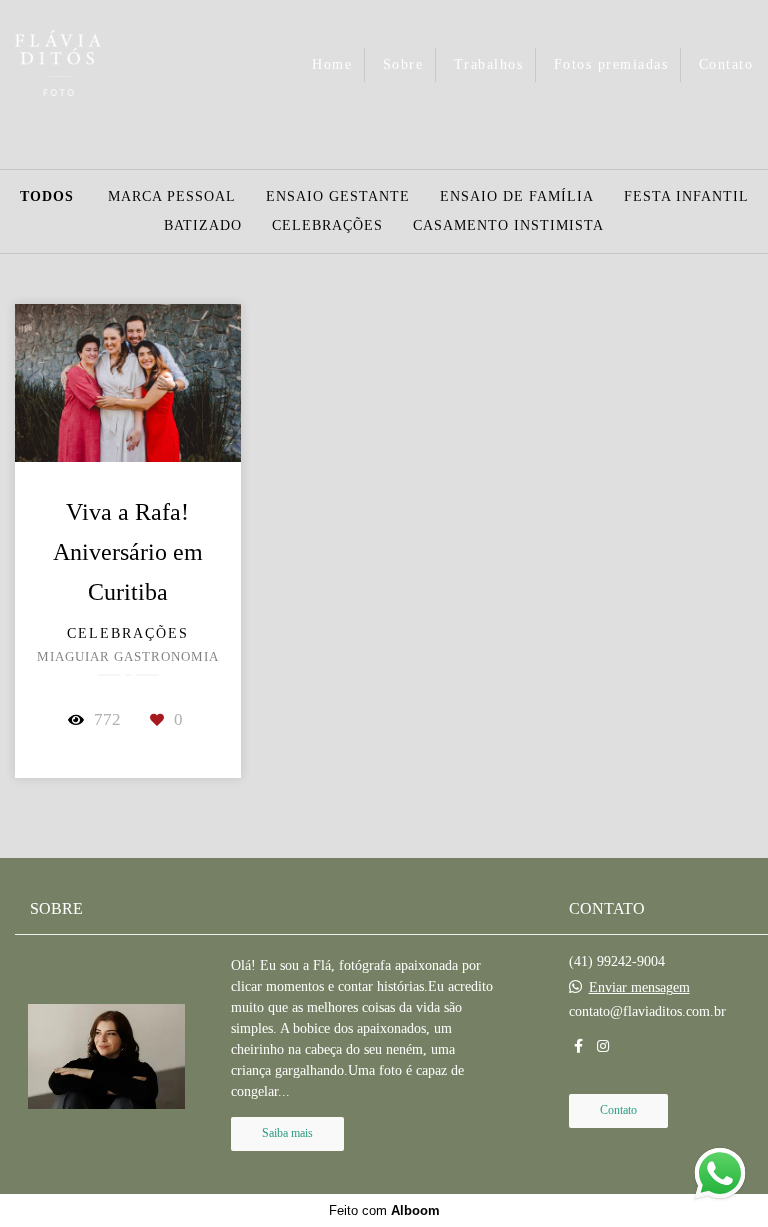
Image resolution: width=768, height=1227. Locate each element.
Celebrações (327, 226)
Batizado (203, 226)
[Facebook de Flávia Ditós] (578, 1046)
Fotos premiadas (611, 64)
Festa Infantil (686, 197)
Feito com (384, 1210)
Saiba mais (287, 1133)
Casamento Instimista (508, 226)
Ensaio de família (517, 197)
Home (332, 64)
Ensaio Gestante (338, 197)
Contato (726, 64)
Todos (47, 197)
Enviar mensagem (639, 988)
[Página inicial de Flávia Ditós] (91, 64)
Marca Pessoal (172, 197)
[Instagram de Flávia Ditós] (603, 1046)
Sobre (403, 64)
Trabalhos (489, 64)
